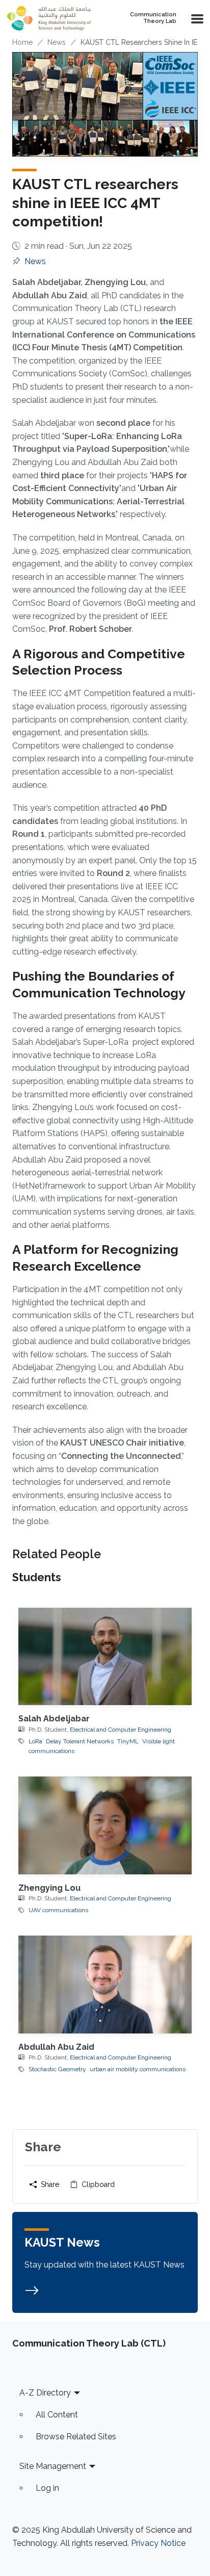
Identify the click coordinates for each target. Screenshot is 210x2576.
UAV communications (58, 1910)
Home (22, 42)
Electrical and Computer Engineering (121, 1730)
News (57, 42)
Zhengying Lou (49, 1888)
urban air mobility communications (138, 2069)
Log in (47, 2488)
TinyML (128, 1741)
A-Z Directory (45, 2393)
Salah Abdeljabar (54, 1719)
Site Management (53, 2466)
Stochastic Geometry (57, 2069)
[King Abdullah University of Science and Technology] (54, 18)
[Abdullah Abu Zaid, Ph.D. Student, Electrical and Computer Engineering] (105, 1984)
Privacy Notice (158, 2543)
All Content (57, 2415)
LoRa (35, 1741)
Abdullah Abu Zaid (56, 2047)
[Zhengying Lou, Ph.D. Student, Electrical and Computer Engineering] (105, 1825)
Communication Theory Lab (153, 18)
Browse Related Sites (76, 2437)
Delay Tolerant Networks (80, 1741)
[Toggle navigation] (196, 18)
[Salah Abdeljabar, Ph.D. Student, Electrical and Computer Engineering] (105, 1656)
